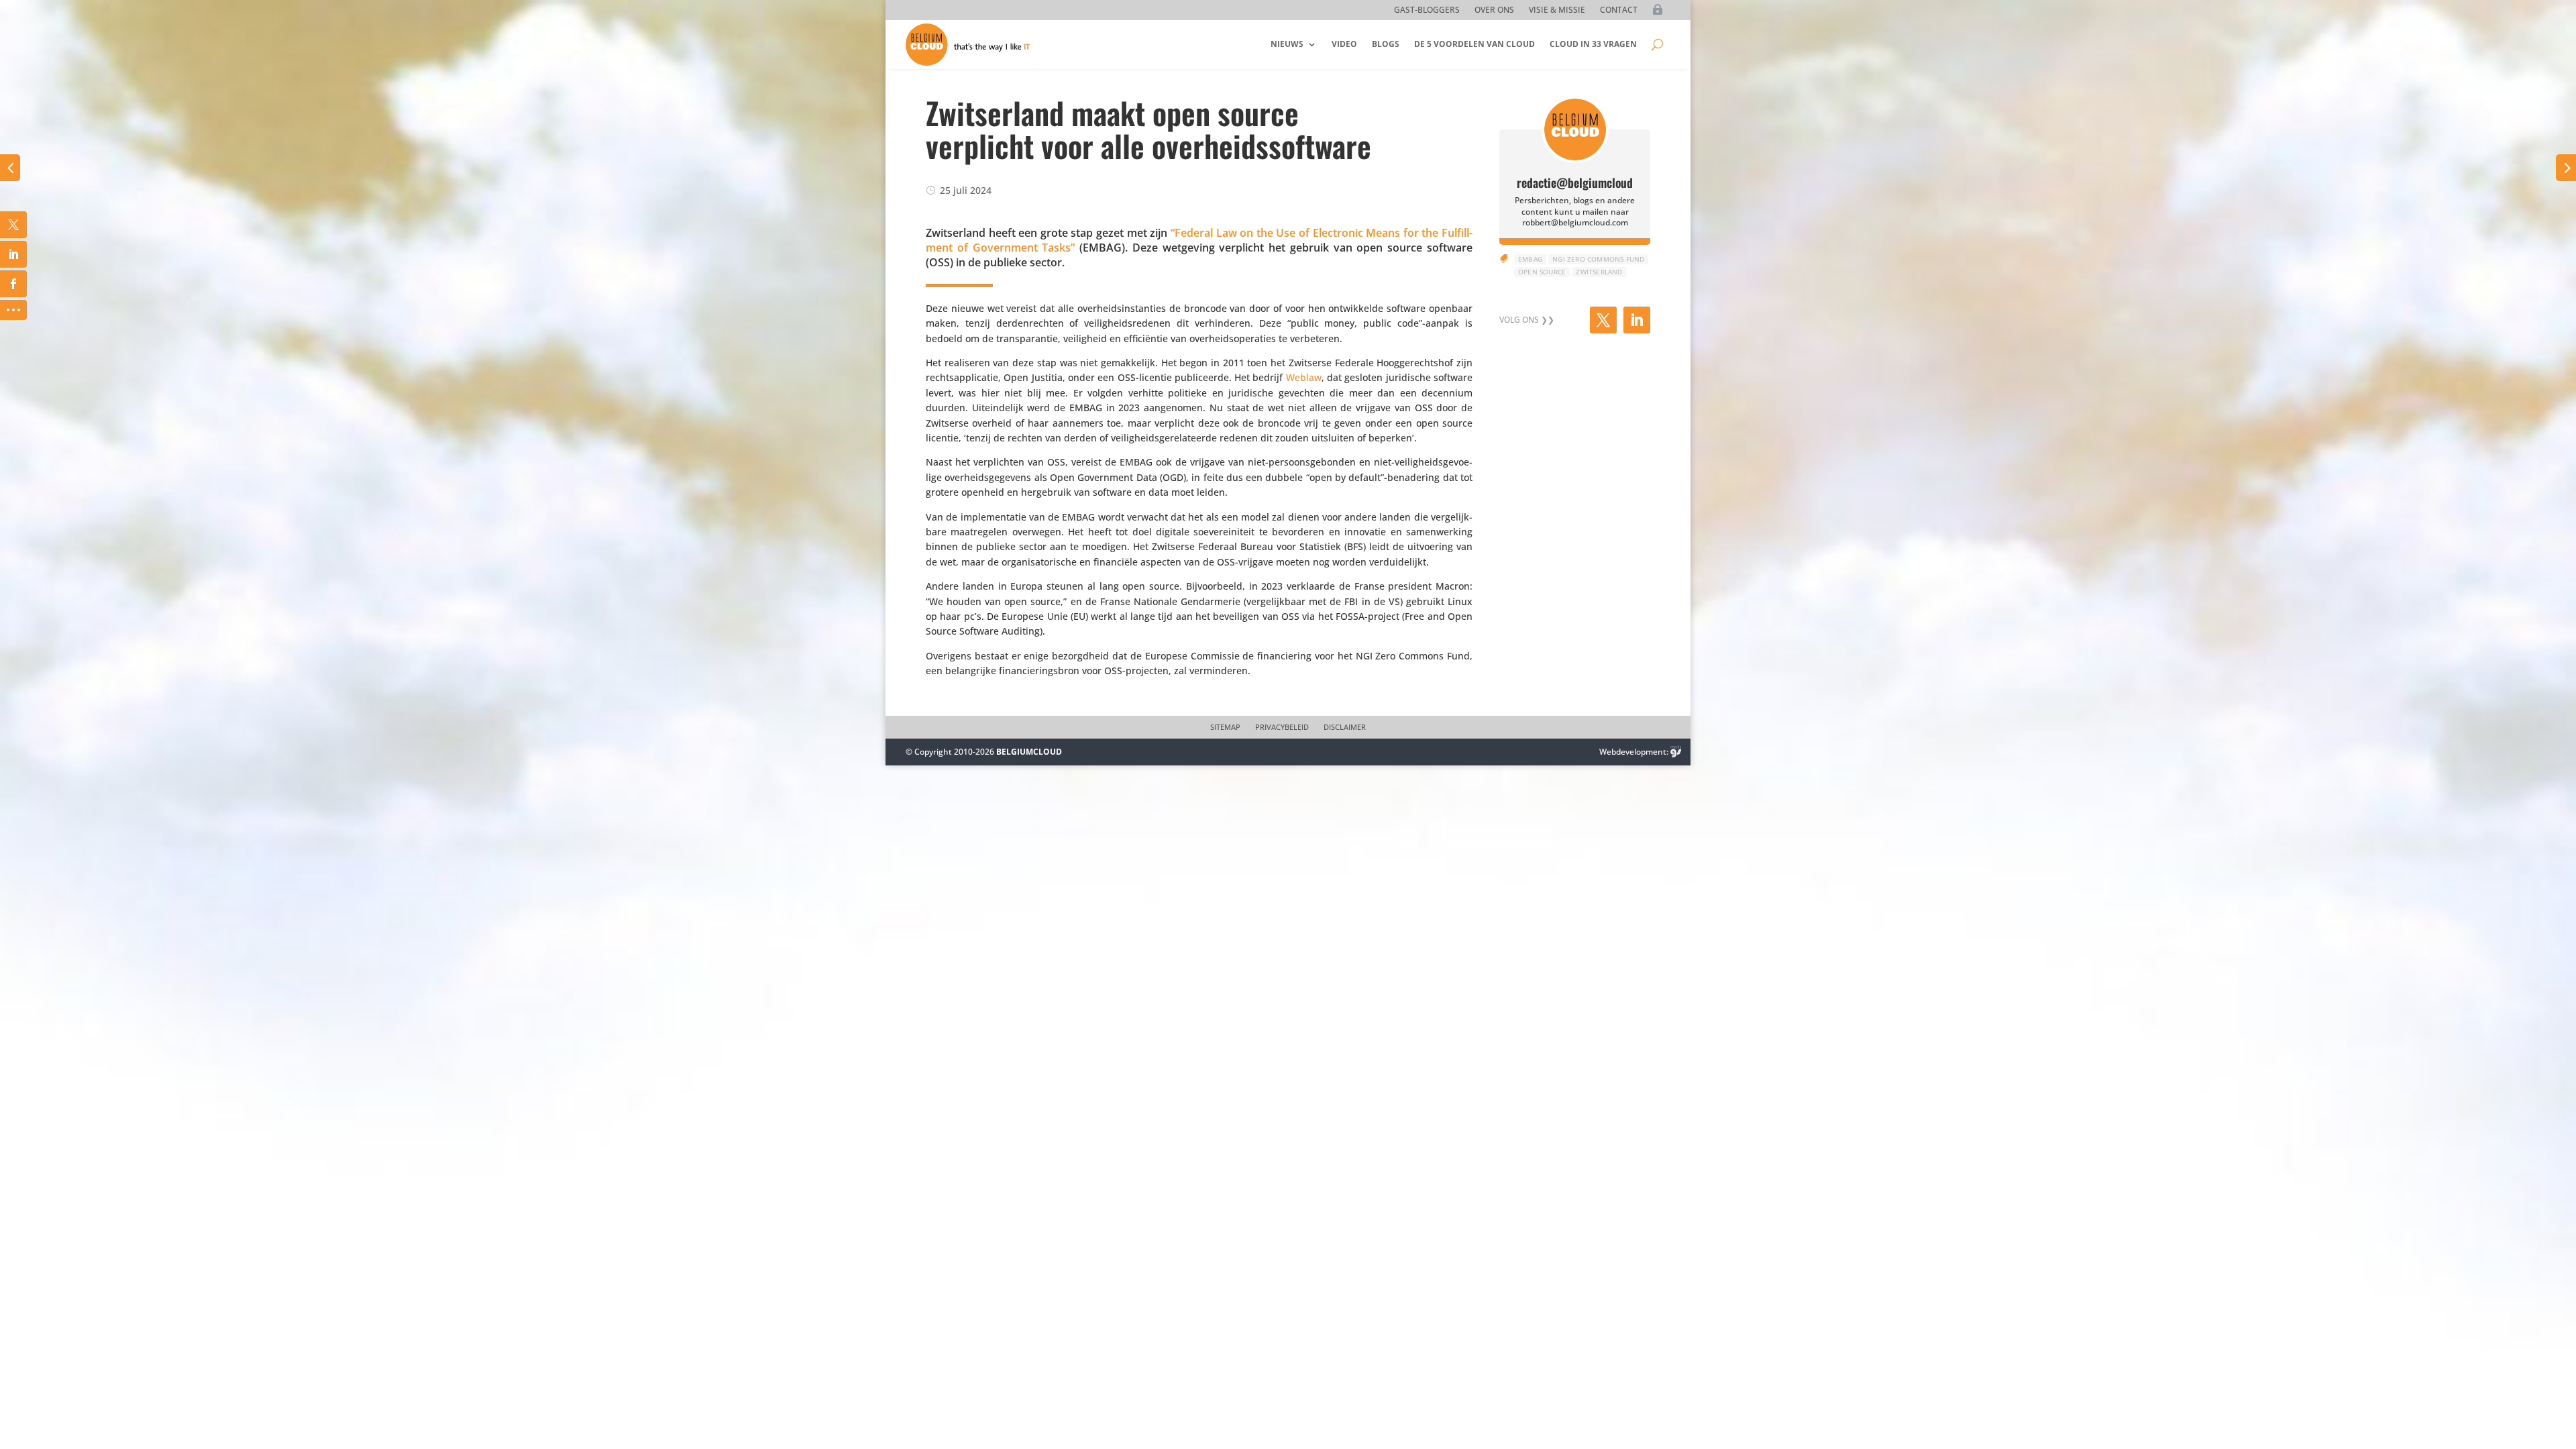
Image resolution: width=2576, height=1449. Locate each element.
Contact (1619, 10)
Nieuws (1287, 44)
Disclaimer (1345, 727)
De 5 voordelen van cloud (1474, 44)
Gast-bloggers (1427, 10)
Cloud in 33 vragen (1593, 44)
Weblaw (1304, 377)
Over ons (1494, 10)
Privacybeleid (1282, 727)
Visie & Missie (1557, 10)
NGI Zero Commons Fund (1598, 259)
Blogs (1386, 44)
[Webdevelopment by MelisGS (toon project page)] (1676, 752)
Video (1344, 44)
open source (1542, 272)
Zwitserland (1599, 272)
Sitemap (1225, 727)
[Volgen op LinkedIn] (1637, 320)
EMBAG (1530, 259)
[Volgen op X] (1603, 320)
